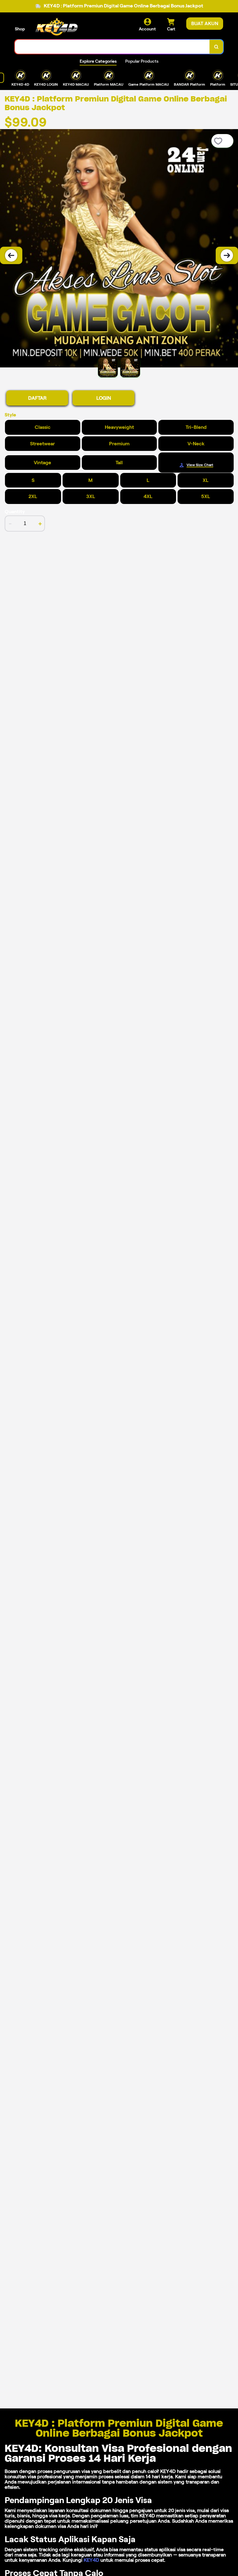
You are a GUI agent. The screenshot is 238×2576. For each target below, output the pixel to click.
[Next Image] (227, 255)
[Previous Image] (11, 255)
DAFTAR (37, 398)
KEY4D (91, 2560)
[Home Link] (57, 27)
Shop (20, 29)
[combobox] (112, 47)
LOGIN (104, 398)
